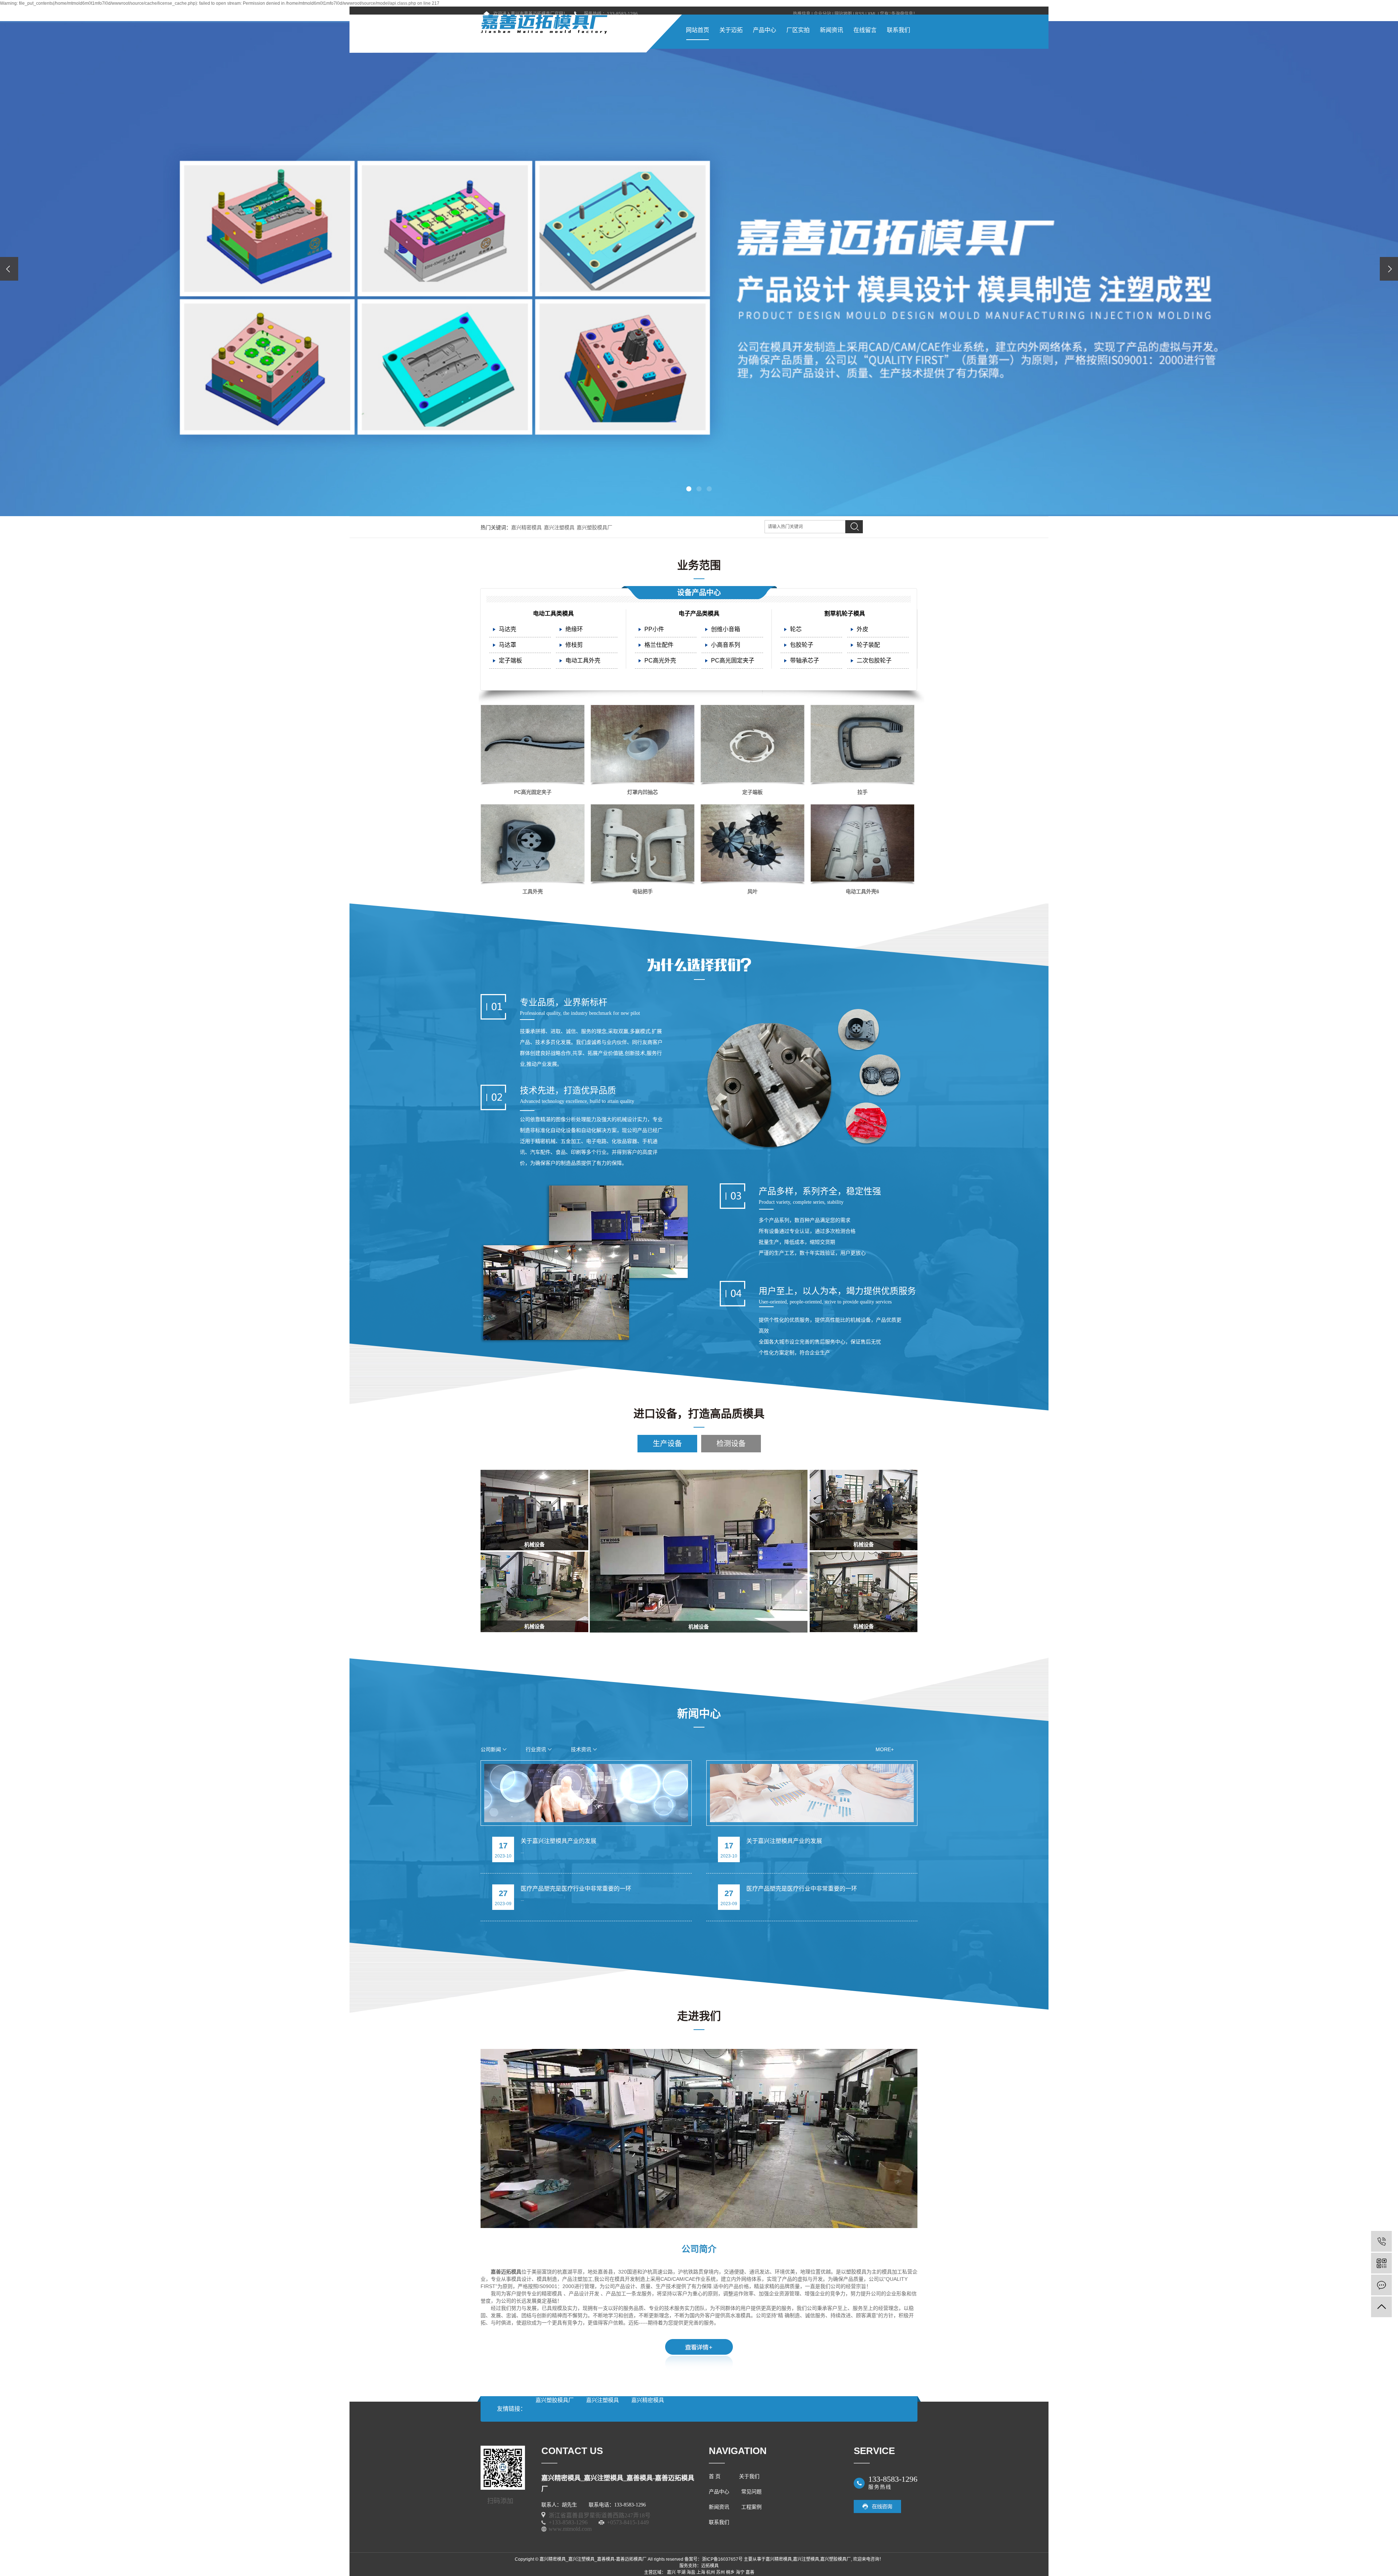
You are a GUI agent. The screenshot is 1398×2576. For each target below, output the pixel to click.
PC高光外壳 (660, 660)
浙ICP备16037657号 (722, 2559)
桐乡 (730, 2572)
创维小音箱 (726, 629)
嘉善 (750, 2572)
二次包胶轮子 (874, 660)
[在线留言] (1381, 2285)
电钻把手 (643, 891)
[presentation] (9, 269)
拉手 (862, 792)
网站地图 (843, 14)
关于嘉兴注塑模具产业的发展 (558, 1841)
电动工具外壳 (583, 660)
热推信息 (802, 14)
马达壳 (508, 629)
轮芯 (796, 629)
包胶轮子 (802, 645)
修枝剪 (574, 645)
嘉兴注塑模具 (559, 527)
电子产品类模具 (699, 614)
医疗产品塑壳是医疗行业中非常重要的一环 (576, 1889)
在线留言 (865, 30)
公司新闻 (491, 1749)
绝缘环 (574, 629)
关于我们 (749, 2476)
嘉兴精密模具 (526, 527)
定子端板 (510, 660)
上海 (701, 2572)
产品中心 (765, 30)
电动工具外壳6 (862, 891)
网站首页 (698, 30)
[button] (689, 489)
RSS (860, 14)
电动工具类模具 (553, 614)
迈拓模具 (710, 2566)
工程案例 (751, 2507)
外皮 (862, 629)
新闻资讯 (832, 30)
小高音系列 (726, 645)
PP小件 (654, 629)
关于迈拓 (731, 30)
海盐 (691, 2572)
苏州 (720, 2572)
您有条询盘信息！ (899, 14)
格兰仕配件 (659, 645)
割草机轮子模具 (845, 614)
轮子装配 (868, 645)
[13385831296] (1381, 2241)
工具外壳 (533, 891)
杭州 (711, 2572)
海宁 (740, 2572)
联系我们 (899, 30)
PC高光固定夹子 (733, 660)
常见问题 (751, 2492)
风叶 (753, 891)
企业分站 (822, 14)
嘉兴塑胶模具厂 (595, 527)
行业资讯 (536, 1749)
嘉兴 (671, 2572)
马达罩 (508, 645)
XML (872, 14)
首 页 (715, 2476)
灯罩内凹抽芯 (643, 792)
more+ (885, 1749)
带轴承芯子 (805, 660)
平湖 (681, 2572)
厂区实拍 (798, 30)
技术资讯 (581, 1749)
